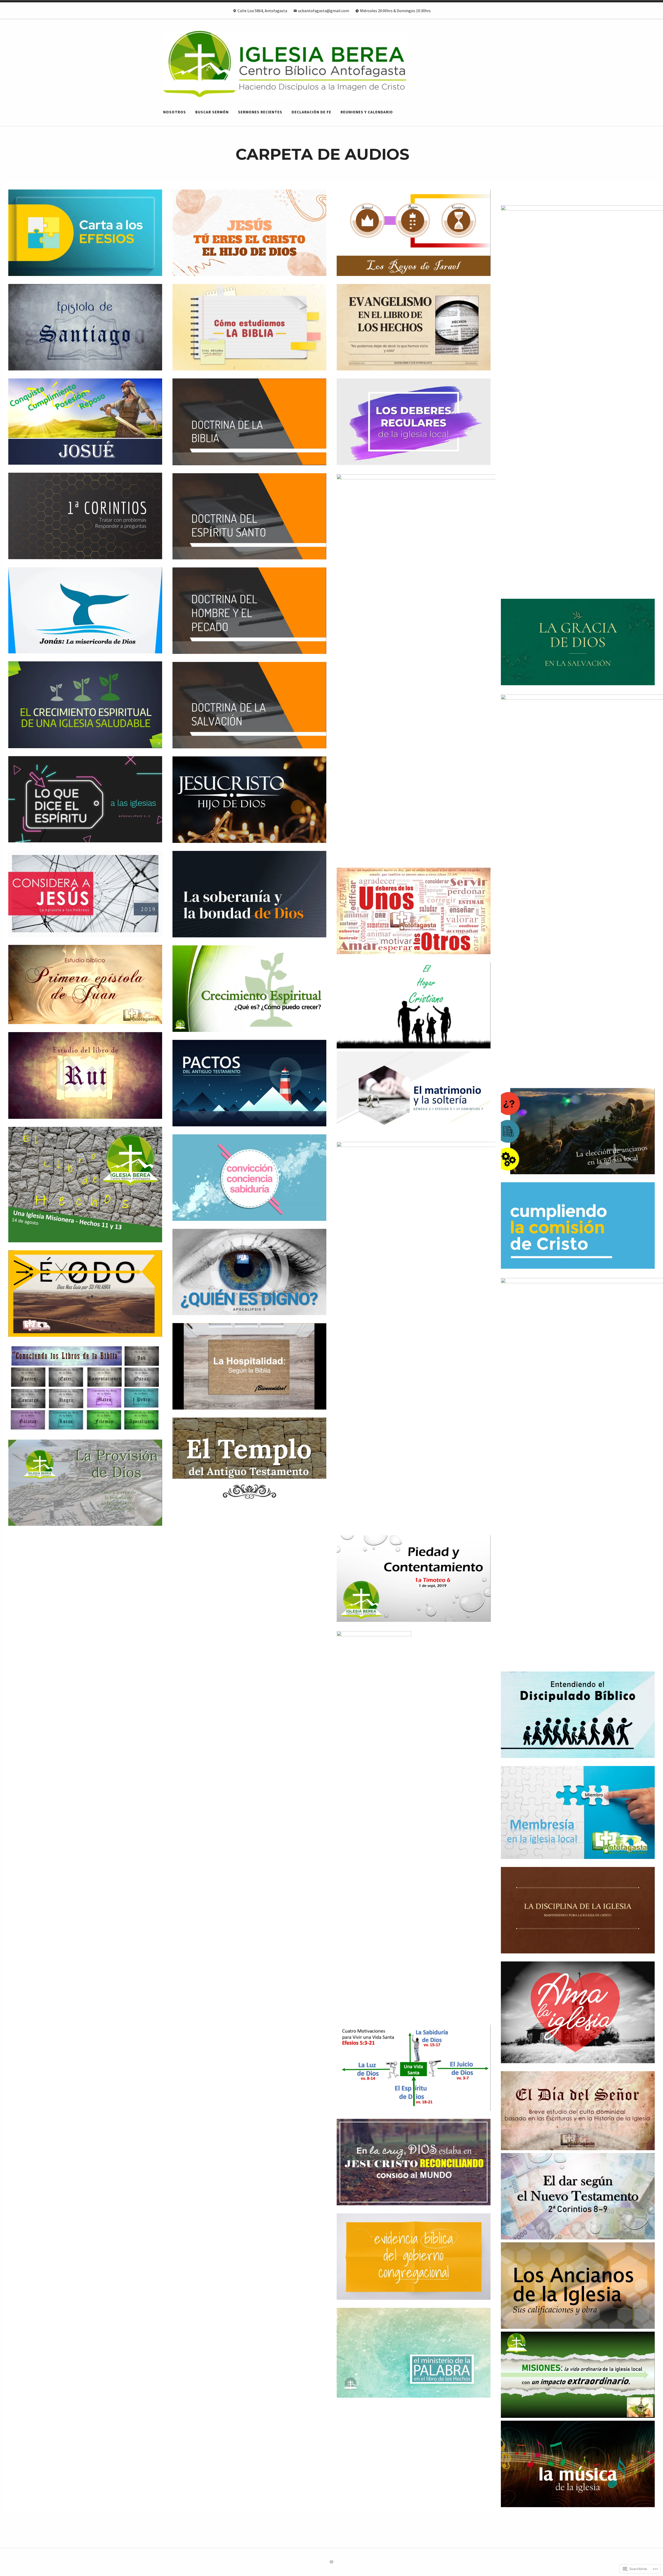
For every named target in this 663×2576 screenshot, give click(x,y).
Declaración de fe (311, 112)
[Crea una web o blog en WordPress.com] (331, 2562)
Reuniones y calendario (367, 112)
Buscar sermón (212, 112)
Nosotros (175, 112)
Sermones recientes (260, 112)
